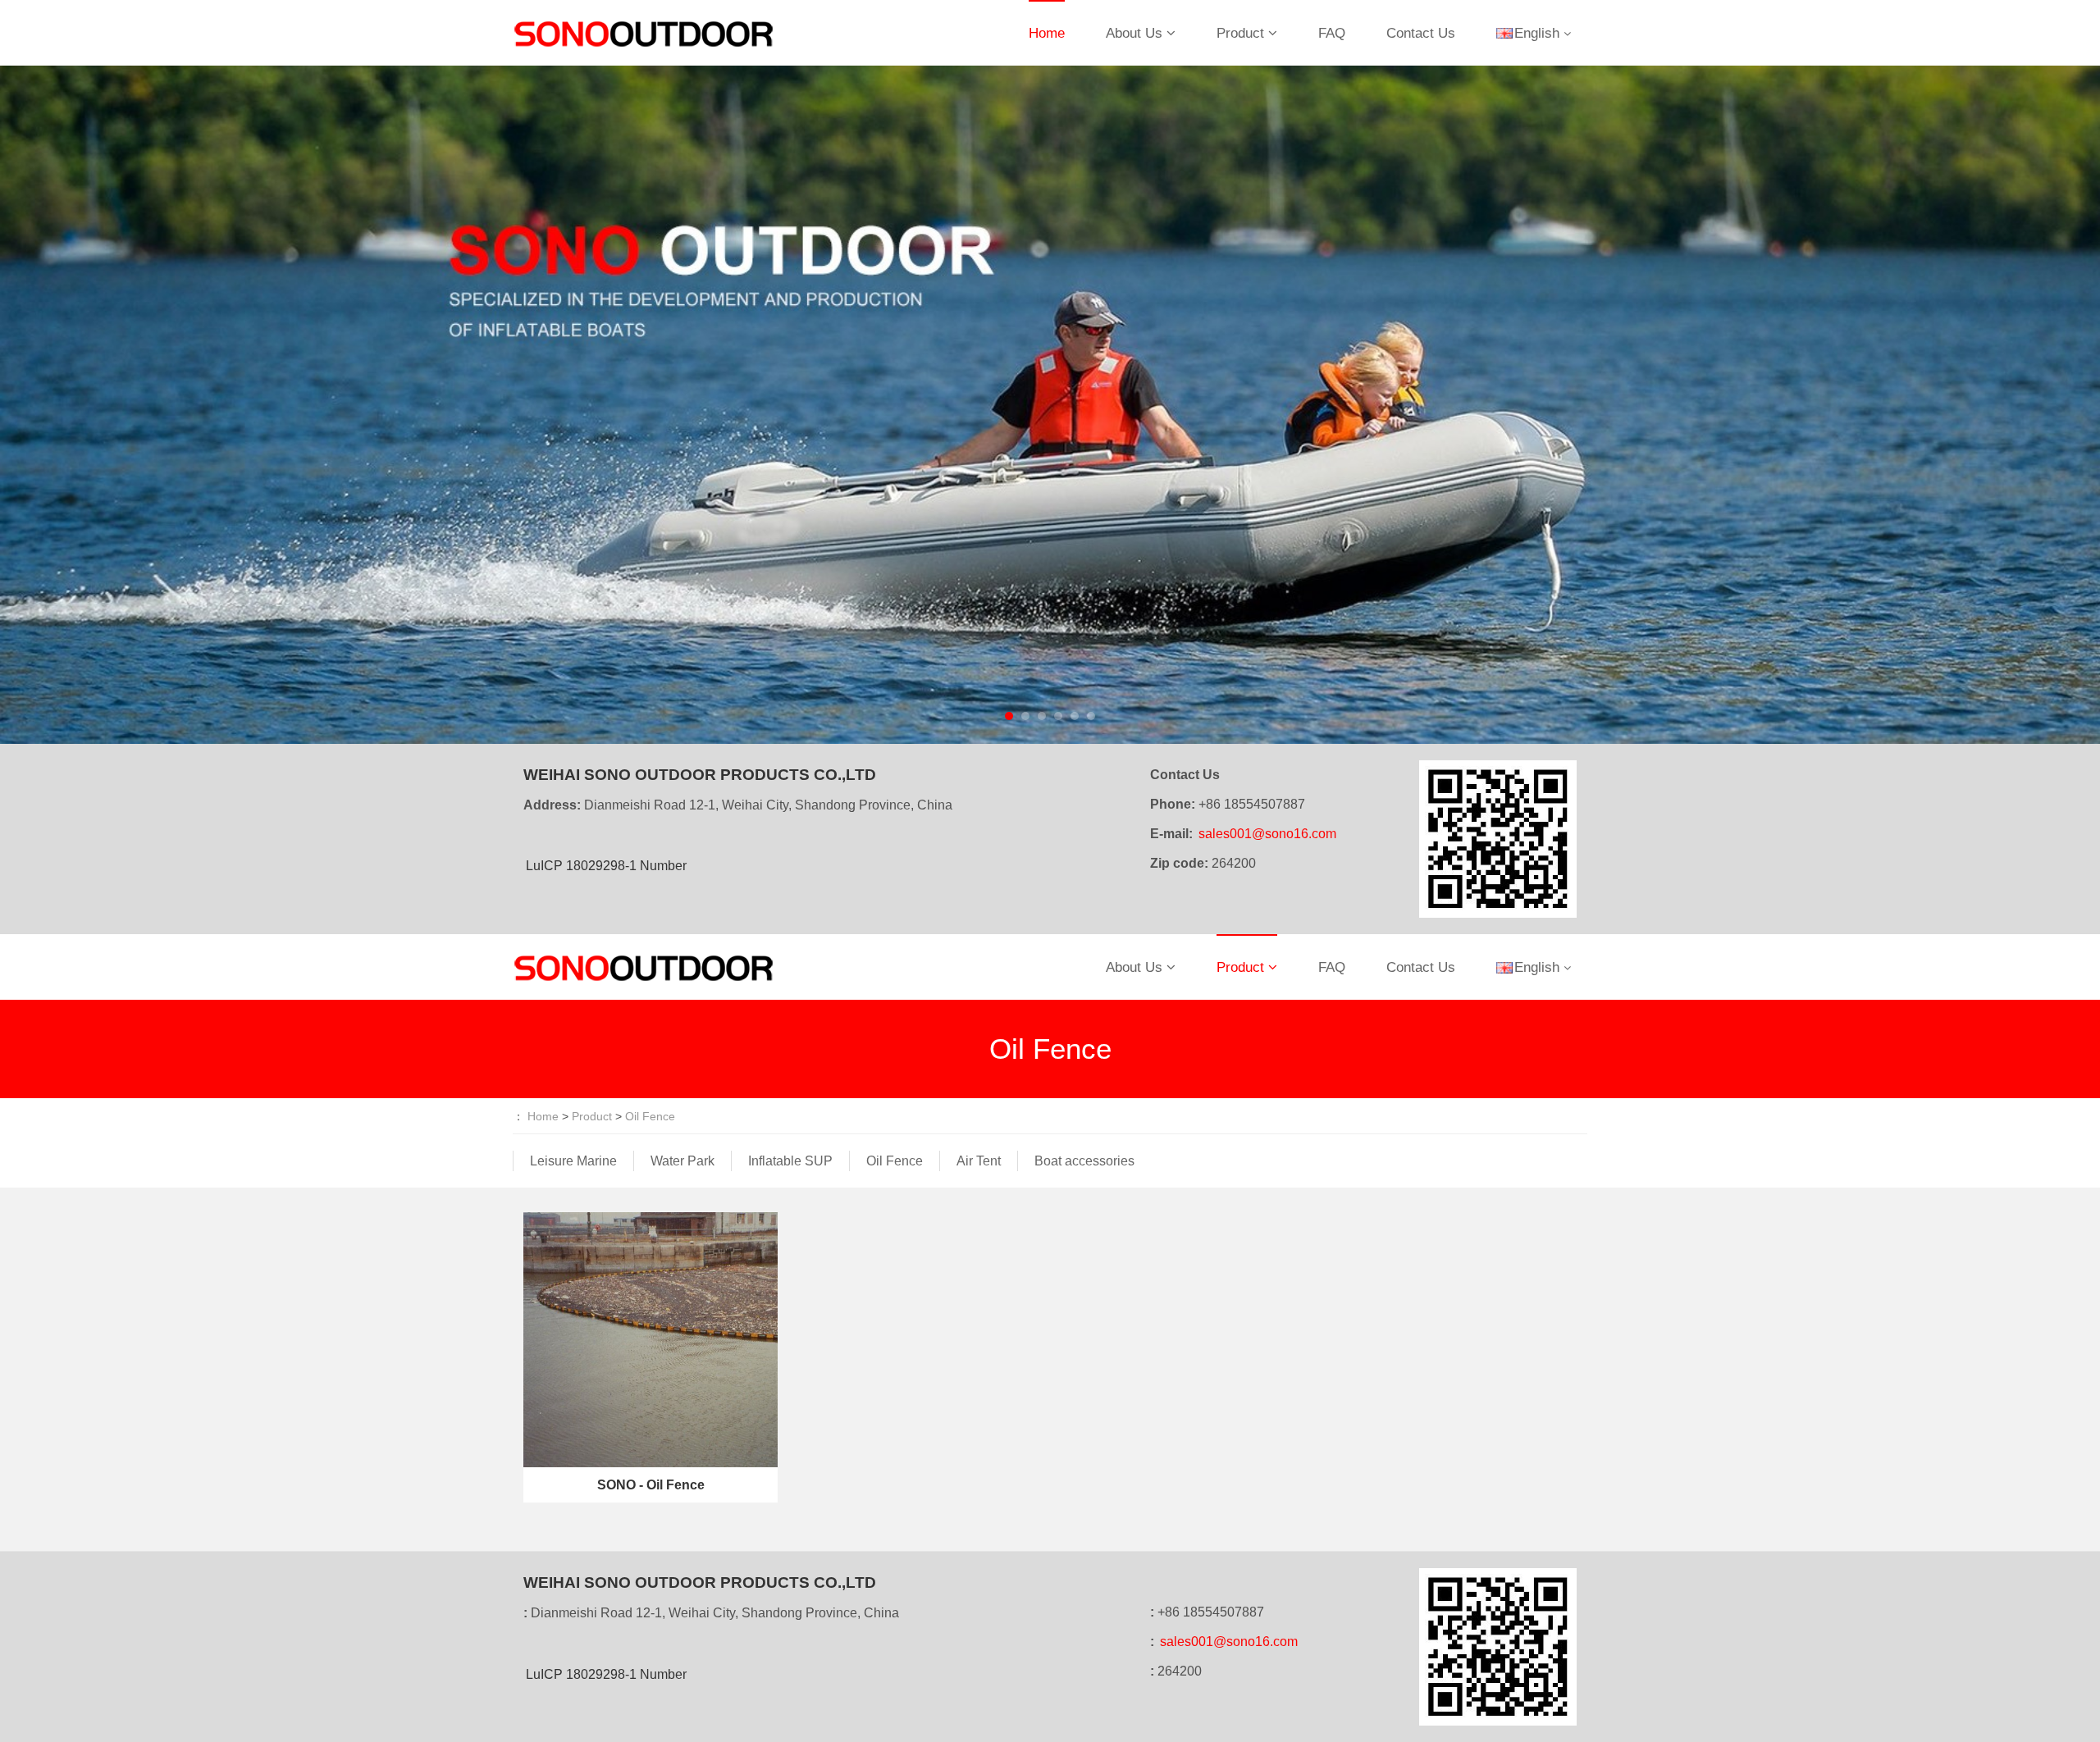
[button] (157, 405)
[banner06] (1050, 405)
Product (1240, 33)
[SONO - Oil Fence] (651, 1338)
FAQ (1332, 33)
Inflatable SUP (790, 1161)
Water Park (682, 1161)
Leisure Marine (573, 1161)
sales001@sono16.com (1267, 834)
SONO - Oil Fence (651, 1485)
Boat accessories (1084, 1161)
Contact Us (1421, 33)
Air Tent (979, 1161)
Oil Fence (650, 1116)
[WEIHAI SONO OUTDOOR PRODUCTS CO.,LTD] (644, 33)
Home (1047, 33)
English (1537, 33)
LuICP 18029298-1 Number (606, 866)
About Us (1134, 33)
